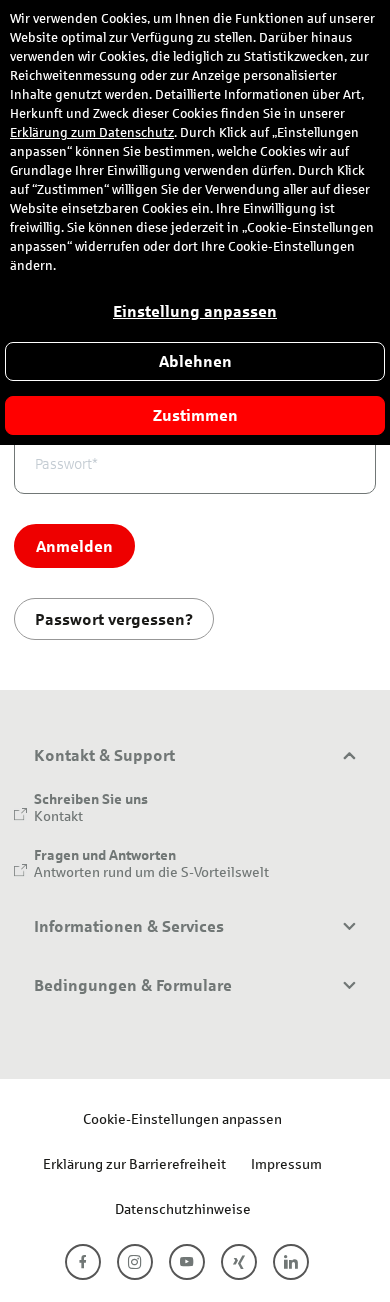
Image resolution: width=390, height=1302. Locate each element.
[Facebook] (83, 1262)
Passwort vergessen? (114, 618)
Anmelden (74, 545)
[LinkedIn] (291, 1262)
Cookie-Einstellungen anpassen (182, 1118)
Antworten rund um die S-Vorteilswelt (151, 871)
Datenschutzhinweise (183, 1208)
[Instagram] (135, 1262)
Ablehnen (195, 361)
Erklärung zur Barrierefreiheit (134, 1163)
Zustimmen (195, 415)
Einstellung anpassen (195, 311)
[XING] (239, 1262)
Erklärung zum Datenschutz (92, 133)
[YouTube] (187, 1262)
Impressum (286, 1163)
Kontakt (58, 815)
